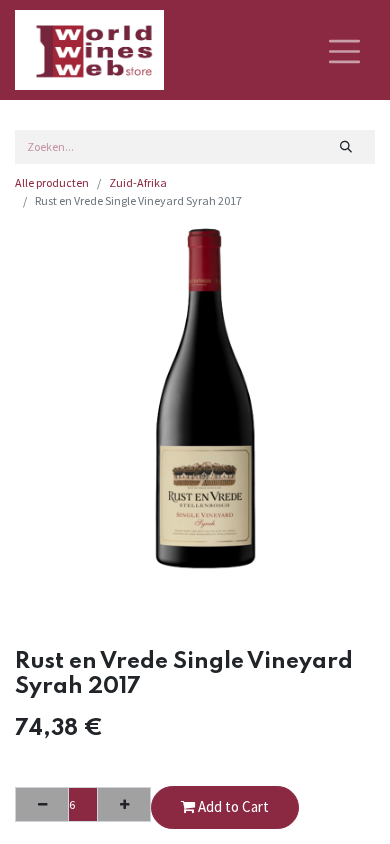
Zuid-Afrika (138, 182)
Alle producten (52, 182)
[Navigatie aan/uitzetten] (344, 50)
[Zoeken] (346, 147)
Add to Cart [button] (232, 806)
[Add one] (124, 804)
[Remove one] (42, 804)
